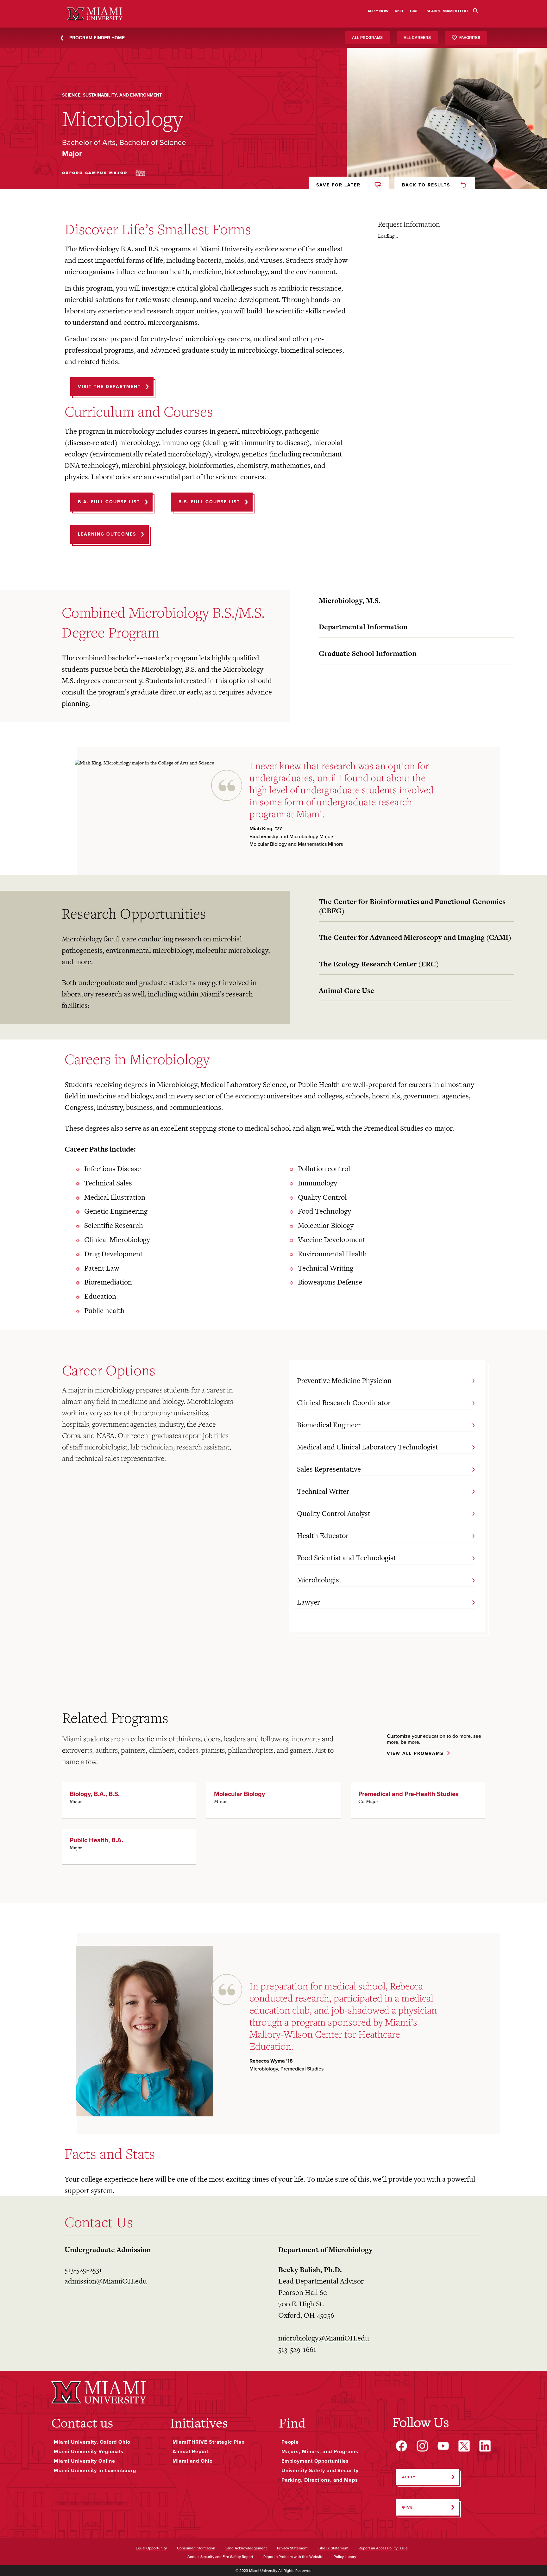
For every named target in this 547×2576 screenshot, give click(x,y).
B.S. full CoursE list (209, 502)
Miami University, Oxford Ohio (92, 2442)
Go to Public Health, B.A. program (129, 1846)
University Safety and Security (320, 2471)
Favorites (470, 37)
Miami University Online (84, 2461)
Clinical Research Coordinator (344, 1403)
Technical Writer (323, 1491)
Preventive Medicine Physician (344, 1380)
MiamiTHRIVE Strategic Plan (209, 2442)
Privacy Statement (292, 2548)
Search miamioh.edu (447, 11)
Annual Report (191, 2452)
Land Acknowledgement (246, 2548)
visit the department (109, 387)
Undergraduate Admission (108, 2250)
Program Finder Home (97, 38)
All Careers (417, 38)
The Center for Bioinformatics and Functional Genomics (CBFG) (412, 906)
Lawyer (308, 1602)
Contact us (82, 2423)
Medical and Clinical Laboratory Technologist (368, 1447)
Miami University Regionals (89, 2452)
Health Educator (323, 1536)
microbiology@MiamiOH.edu (324, 2338)
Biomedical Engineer (329, 1425)
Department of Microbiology (325, 2250)
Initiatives (199, 2423)
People (290, 2442)
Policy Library (345, 2557)
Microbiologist (319, 1580)
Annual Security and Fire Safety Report (220, 2557)
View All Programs (415, 1754)
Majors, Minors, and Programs (320, 2452)
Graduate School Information (368, 653)
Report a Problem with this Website (293, 2557)
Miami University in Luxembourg (95, 2471)
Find (292, 2423)
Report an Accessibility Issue (383, 2548)
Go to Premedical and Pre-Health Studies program (418, 1800)
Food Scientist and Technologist (346, 1558)
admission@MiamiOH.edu (106, 2281)
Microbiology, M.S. (350, 600)
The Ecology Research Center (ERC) (379, 964)
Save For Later (338, 185)
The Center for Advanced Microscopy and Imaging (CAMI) (415, 937)
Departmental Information (363, 627)
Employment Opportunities (315, 2461)
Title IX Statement (333, 2548)
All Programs (367, 38)
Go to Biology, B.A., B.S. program (129, 1800)
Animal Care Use (346, 990)
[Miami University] (99, 2392)
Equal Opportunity (151, 2548)
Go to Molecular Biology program (273, 1800)
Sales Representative (329, 1469)
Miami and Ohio (192, 2461)
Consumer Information (196, 2548)
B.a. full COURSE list (109, 502)
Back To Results (426, 185)
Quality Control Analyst (334, 1513)
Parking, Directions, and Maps (320, 2480)
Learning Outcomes (107, 534)
